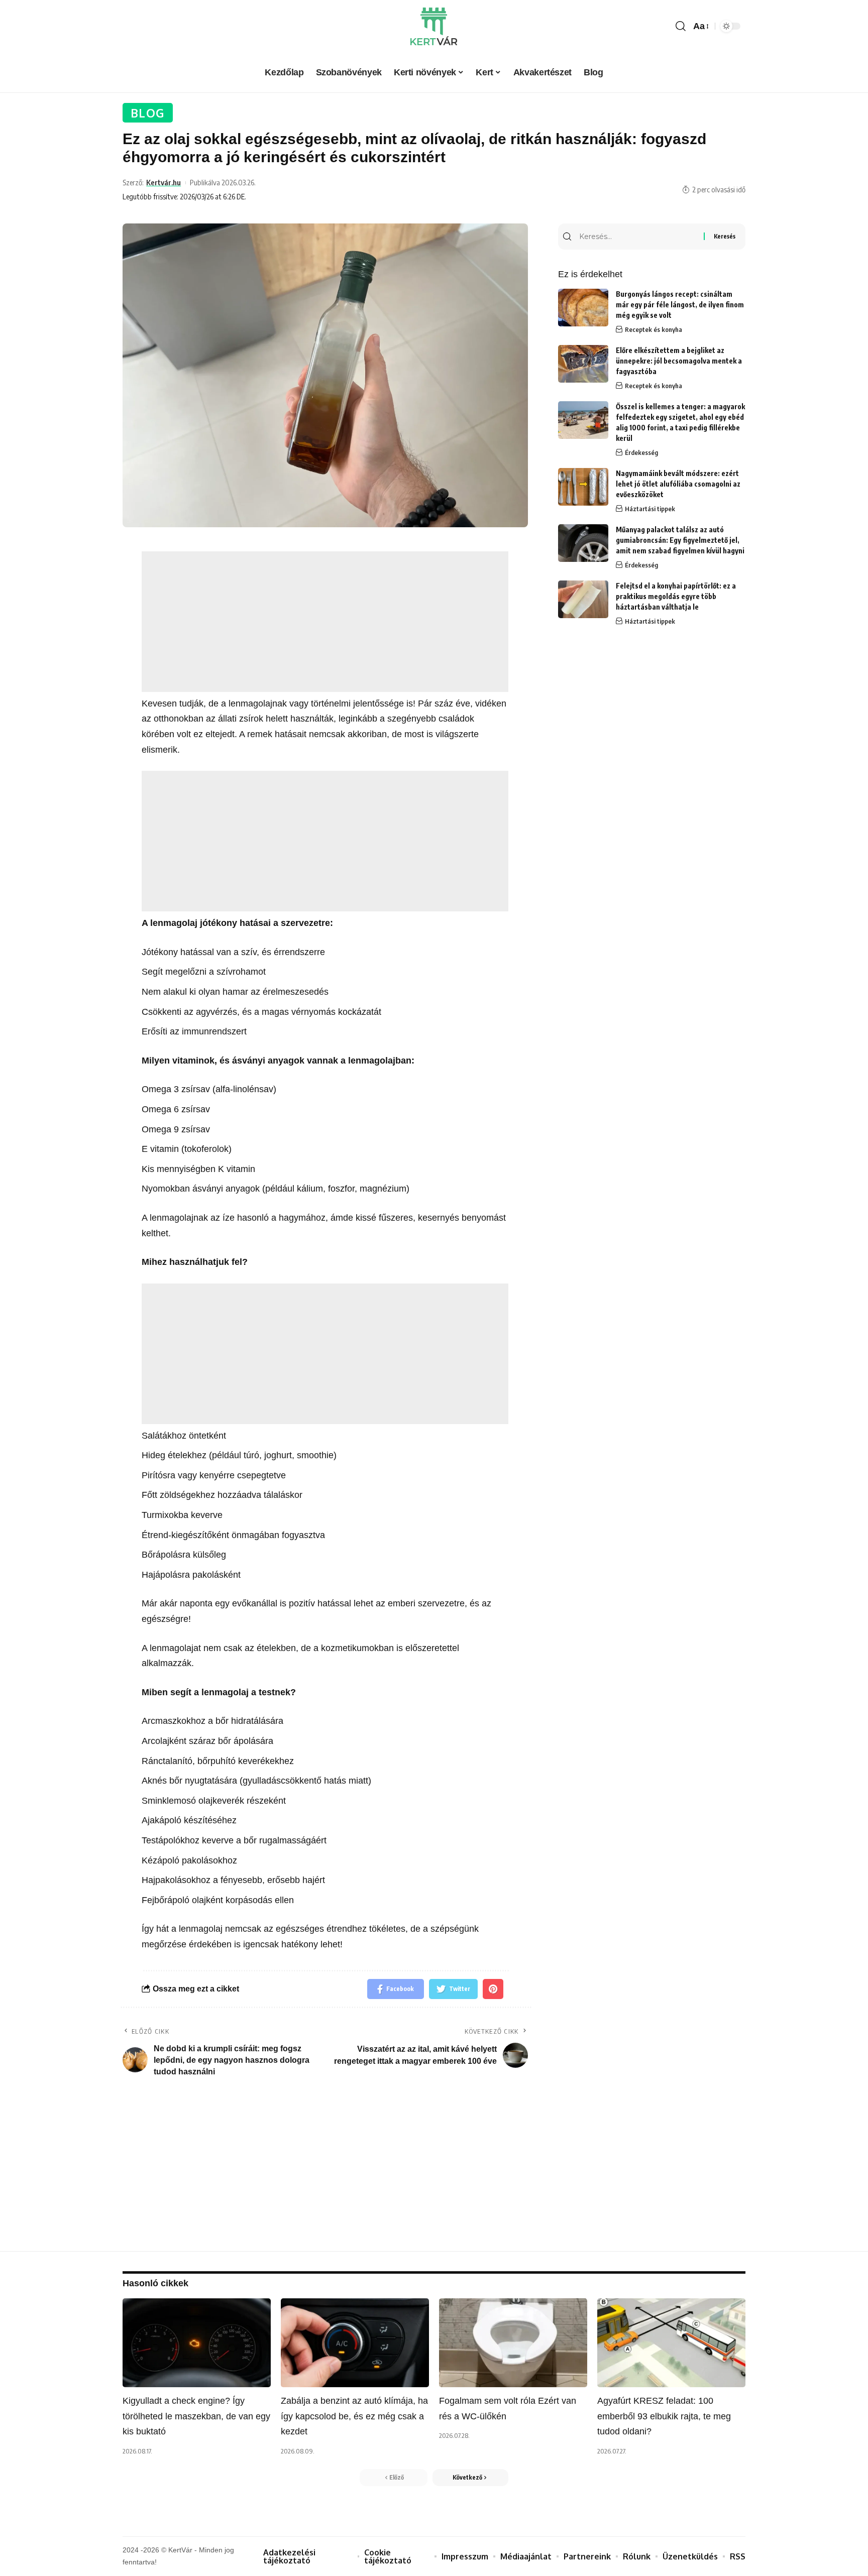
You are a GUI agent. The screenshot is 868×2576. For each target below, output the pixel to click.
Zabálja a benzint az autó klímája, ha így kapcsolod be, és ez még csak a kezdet (354, 2416)
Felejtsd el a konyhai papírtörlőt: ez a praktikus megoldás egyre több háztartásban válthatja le (676, 596)
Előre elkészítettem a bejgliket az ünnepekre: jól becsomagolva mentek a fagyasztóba (679, 361)
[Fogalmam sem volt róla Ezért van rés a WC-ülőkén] (513, 2343)
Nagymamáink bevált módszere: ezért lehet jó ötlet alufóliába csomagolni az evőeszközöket (678, 484)
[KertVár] (434, 26)
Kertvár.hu (164, 182)
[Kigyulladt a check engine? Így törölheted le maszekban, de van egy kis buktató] (197, 2343)
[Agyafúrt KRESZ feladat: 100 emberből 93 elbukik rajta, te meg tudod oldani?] (671, 2343)
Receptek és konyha (654, 329)
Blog (148, 113)
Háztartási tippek (650, 509)
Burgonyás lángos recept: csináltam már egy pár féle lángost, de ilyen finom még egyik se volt (680, 305)
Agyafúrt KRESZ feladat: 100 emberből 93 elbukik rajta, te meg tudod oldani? (664, 2416)
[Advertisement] (325, 622)
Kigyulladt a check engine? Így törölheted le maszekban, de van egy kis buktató (196, 2416)
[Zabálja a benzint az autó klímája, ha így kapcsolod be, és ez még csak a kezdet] (355, 2343)
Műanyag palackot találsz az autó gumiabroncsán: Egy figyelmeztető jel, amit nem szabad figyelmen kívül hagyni (680, 540)
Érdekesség (641, 452)
